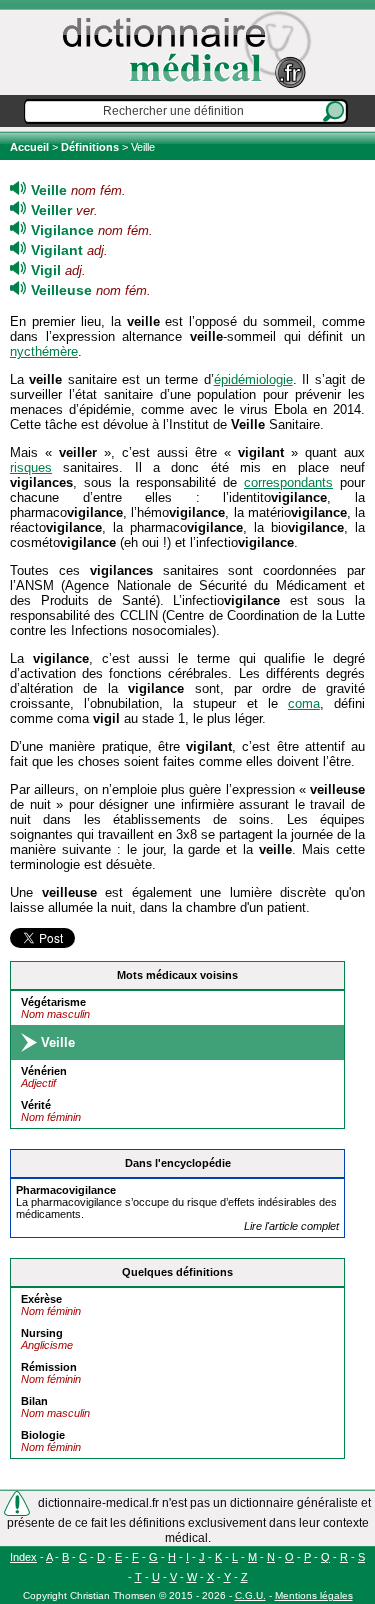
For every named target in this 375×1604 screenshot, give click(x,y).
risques (31, 467)
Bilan (34, 1401)
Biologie (43, 1435)
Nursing (42, 1333)
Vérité (36, 1105)
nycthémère (44, 351)
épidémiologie (253, 379)
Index (23, 1557)
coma (304, 703)
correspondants (288, 482)
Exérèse (41, 1299)
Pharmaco (66, 1190)
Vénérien (44, 1071)
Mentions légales (314, 1595)
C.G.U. (250, 1595)
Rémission (49, 1367)
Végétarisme (53, 1002)
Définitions (90, 147)
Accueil (31, 147)
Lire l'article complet (291, 1226)
